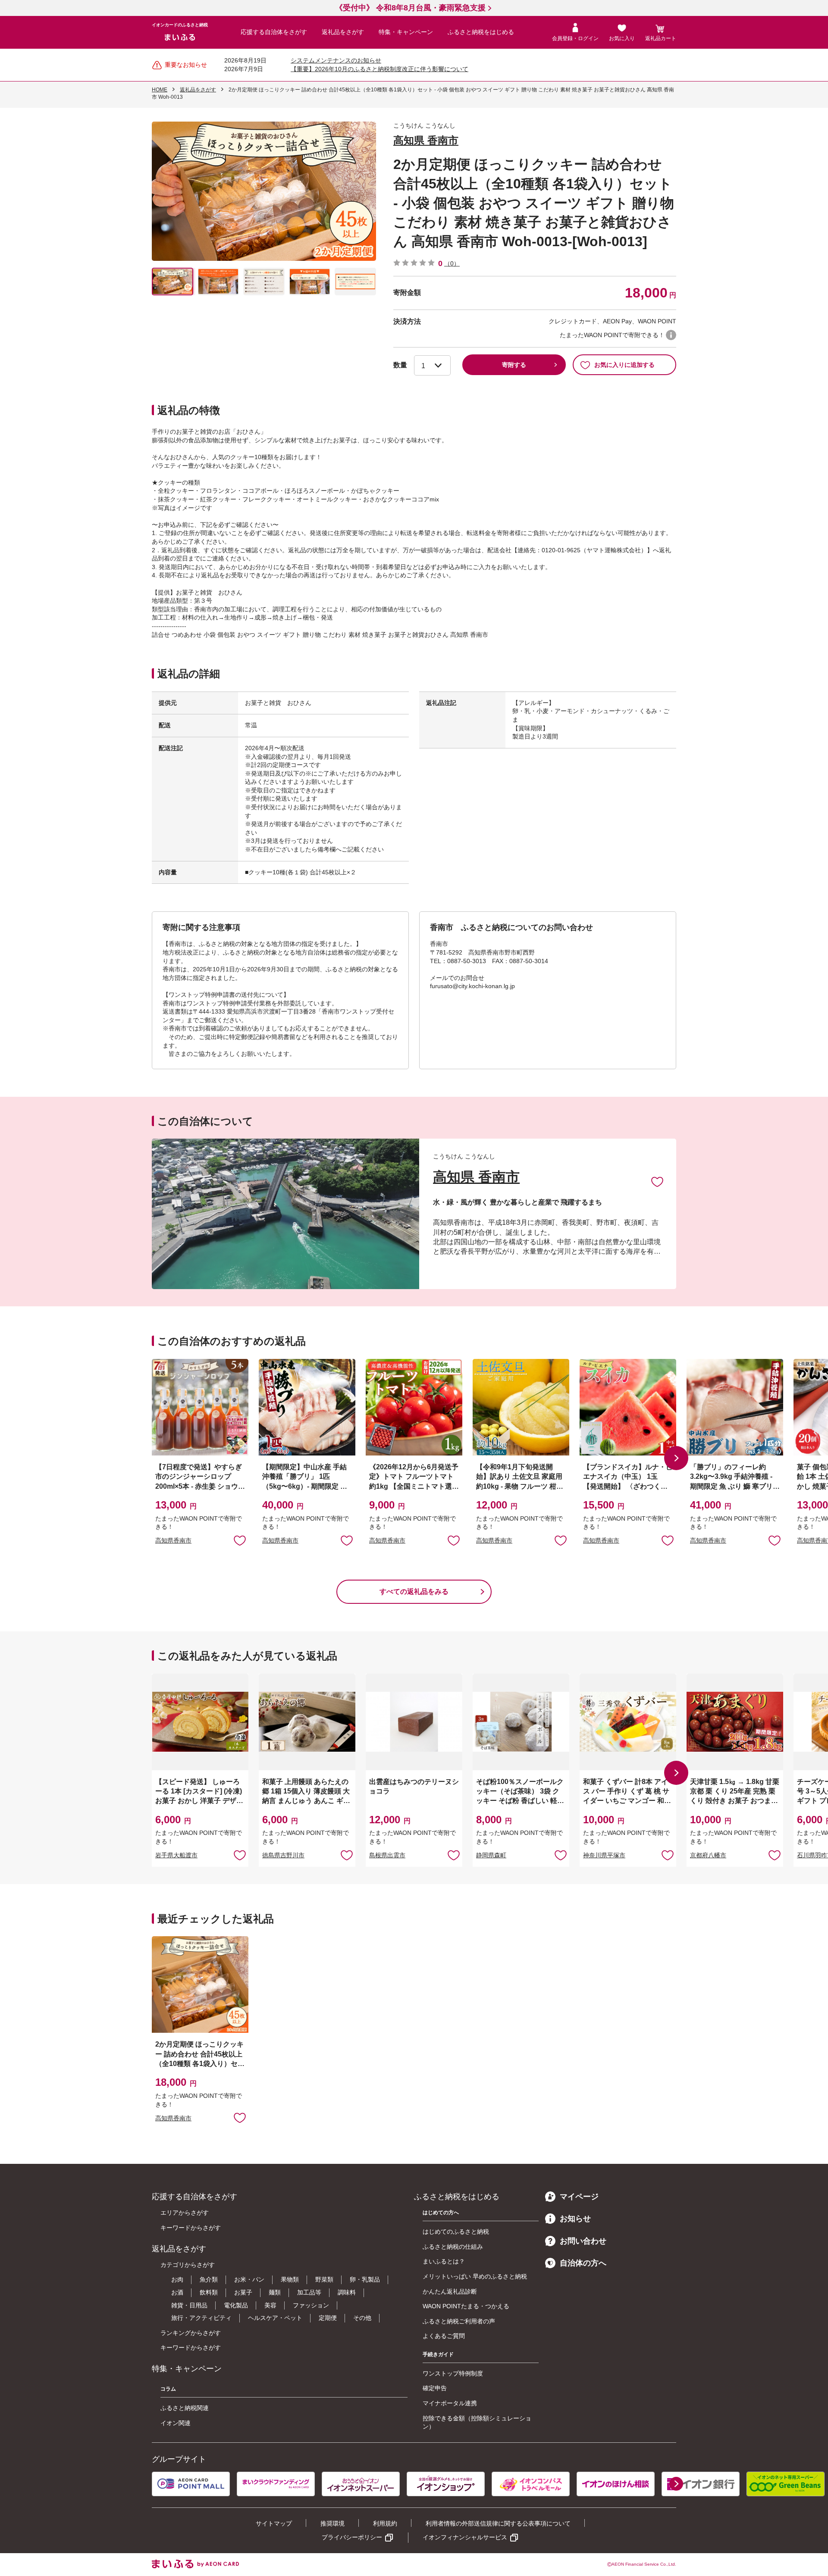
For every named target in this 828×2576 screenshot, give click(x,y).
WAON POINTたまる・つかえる (466, 2306)
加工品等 (309, 2292)
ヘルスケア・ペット (275, 2318)
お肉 (177, 2279)
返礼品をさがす (343, 32)
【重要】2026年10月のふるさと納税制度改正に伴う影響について (379, 69)
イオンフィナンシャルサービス (465, 2537)
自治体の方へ (583, 2263)
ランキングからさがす (191, 2333)
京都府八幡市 (708, 1855)
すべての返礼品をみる (414, 1592)
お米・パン (249, 2279)
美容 (270, 2305)
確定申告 (435, 2388)
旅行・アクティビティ (201, 2318)
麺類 (275, 2292)
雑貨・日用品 (189, 2305)
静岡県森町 (491, 1855)
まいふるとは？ (444, 2261)
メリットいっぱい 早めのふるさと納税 (475, 2276)
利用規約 (385, 2523)
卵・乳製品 (365, 2279)
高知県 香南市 (426, 140)
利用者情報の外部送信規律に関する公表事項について (498, 2523)
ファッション (311, 2305)
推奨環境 (332, 2523)
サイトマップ (274, 2523)
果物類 (290, 2279)
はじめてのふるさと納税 (456, 2232)
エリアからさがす (185, 2213)
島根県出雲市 (387, 1855)
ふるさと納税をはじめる (481, 32)
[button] (676, 1458)
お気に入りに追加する (624, 365)
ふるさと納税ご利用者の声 (459, 2321)
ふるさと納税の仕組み (453, 2247)
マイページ (579, 2197)
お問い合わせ (583, 2241)
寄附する (514, 365)
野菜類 (324, 2279)
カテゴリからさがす (188, 2265)
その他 (362, 2318)
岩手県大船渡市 (176, 1855)
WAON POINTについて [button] (671, 335)
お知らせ (575, 2219)
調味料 (347, 2292)
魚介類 (209, 2279)
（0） (452, 263)
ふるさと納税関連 (185, 2408)
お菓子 (243, 2292)
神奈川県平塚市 (604, 1855)
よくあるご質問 (444, 2336)
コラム (168, 2389)
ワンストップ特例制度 (453, 2373)
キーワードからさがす (191, 2228)
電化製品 (236, 2305)
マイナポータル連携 (450, 2403)
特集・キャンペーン (406, 32)
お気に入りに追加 (657, 1181)
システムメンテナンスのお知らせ (336, 60)
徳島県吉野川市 (283, 1855)
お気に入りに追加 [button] (240, 1540)
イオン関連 (176, 2423)
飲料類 (209, 2292)
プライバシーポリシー (352, 2537)
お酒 (177, 2292)
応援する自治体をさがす (274, 32)
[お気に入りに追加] (657, 1181)
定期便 (328, 2318)
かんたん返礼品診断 (450, 2291)
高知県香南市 (173, 1540)
